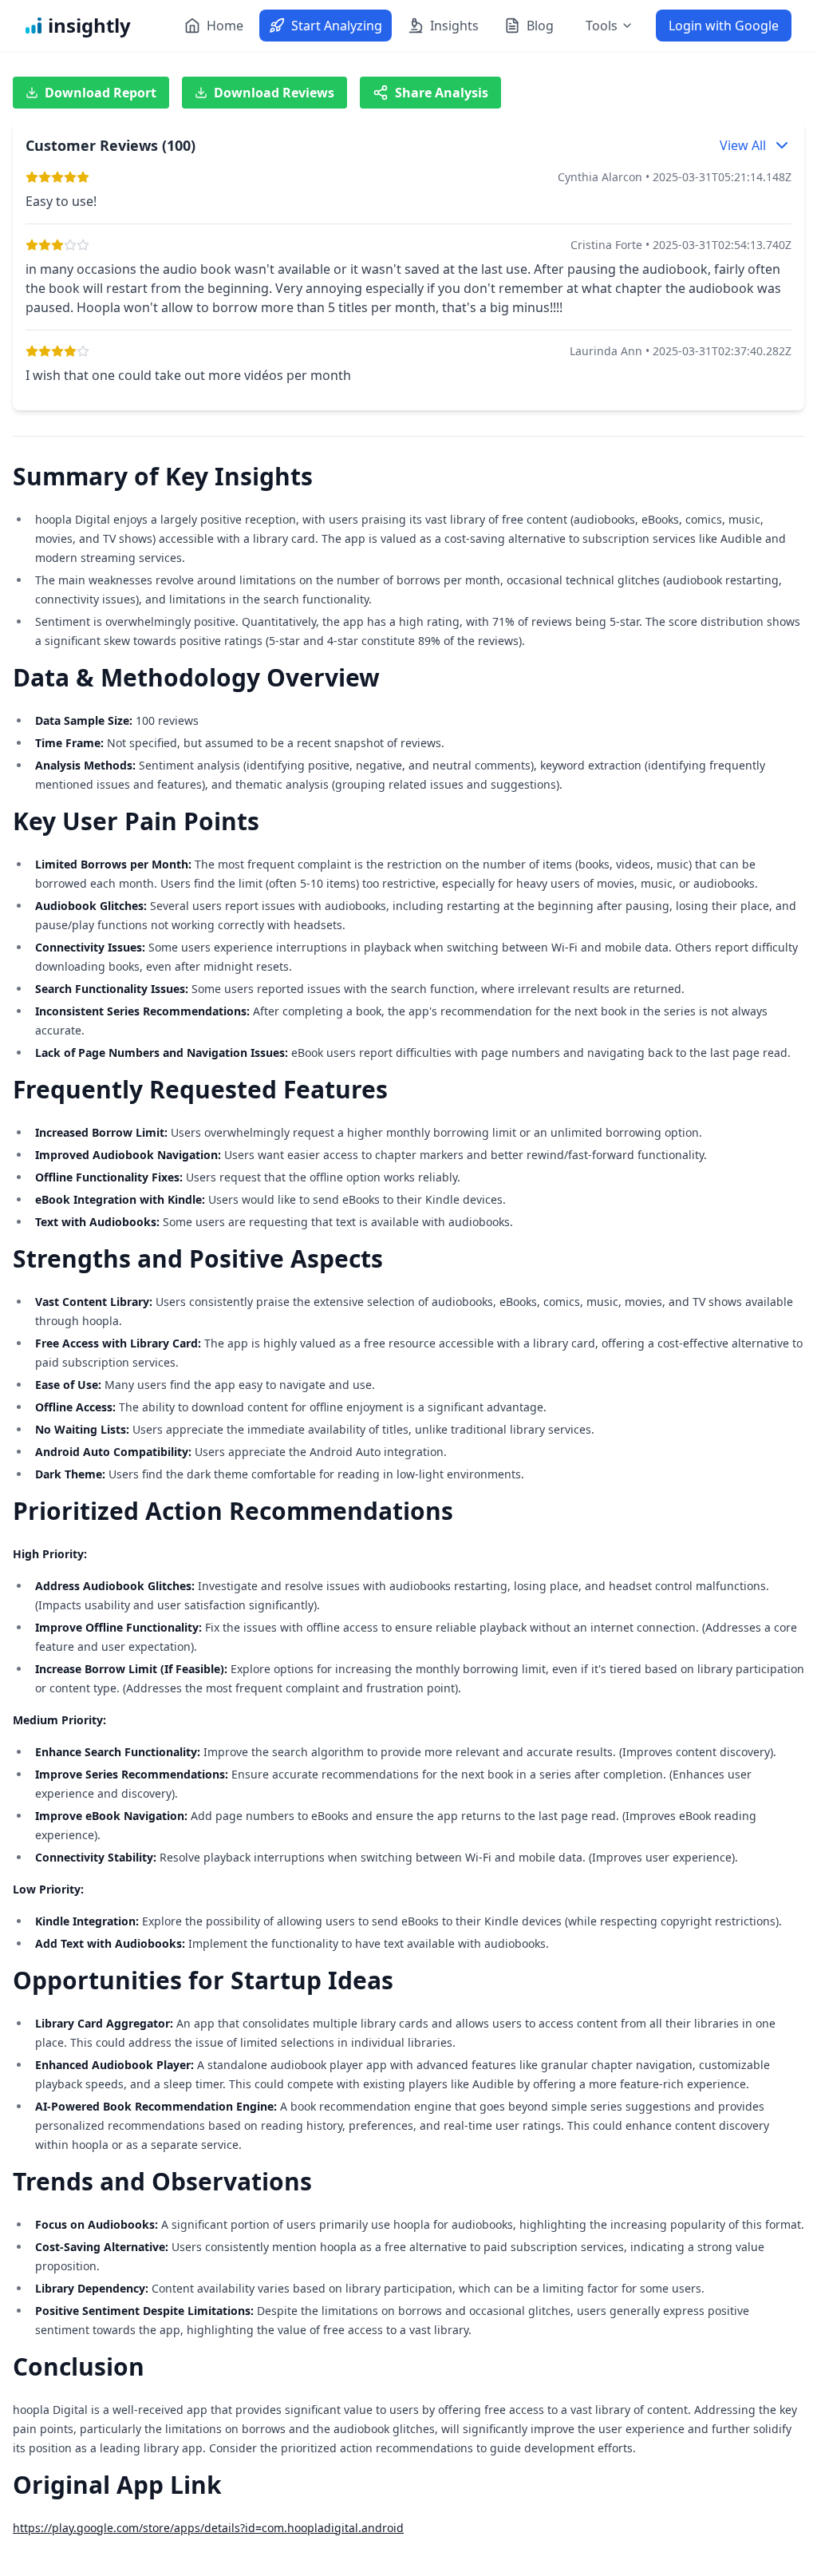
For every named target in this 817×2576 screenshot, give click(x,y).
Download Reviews (274, 93)
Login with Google (724, 26)
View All (743, 145)
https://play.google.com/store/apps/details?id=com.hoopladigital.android (208, 2528)
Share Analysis (442, 93)
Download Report (101, 93)
